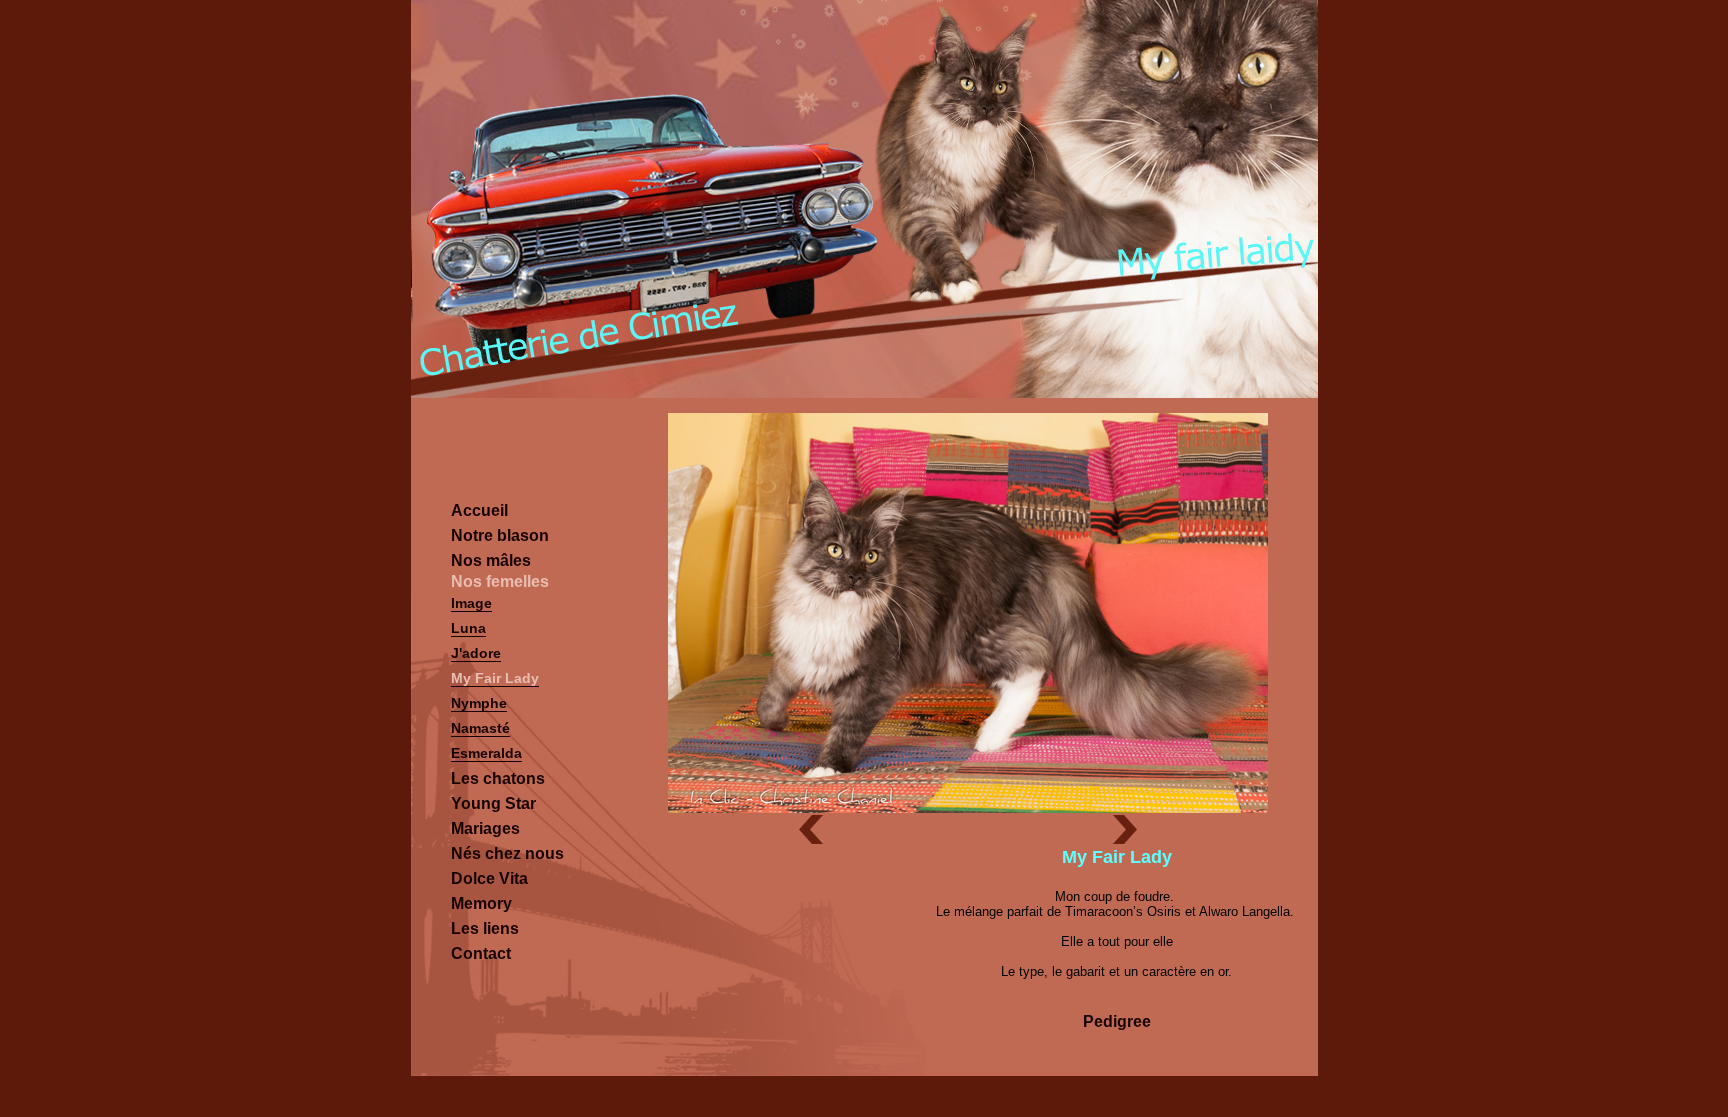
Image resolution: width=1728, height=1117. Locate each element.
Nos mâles (491, 560)
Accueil (479, 510)
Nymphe (479, 703)
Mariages (485, 828)
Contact (481, 953)
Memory (481, 903)
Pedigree (1117, 1021)
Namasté (480, 728)
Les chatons (498, 778)
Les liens (485, 928)
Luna (468, 628)
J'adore (476, 653)
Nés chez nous (507, 853)
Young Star (493, 803)
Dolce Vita (489, 878)
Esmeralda (486, 753)
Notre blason (500, 535)
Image (471, 603)
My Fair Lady (495, 678)
